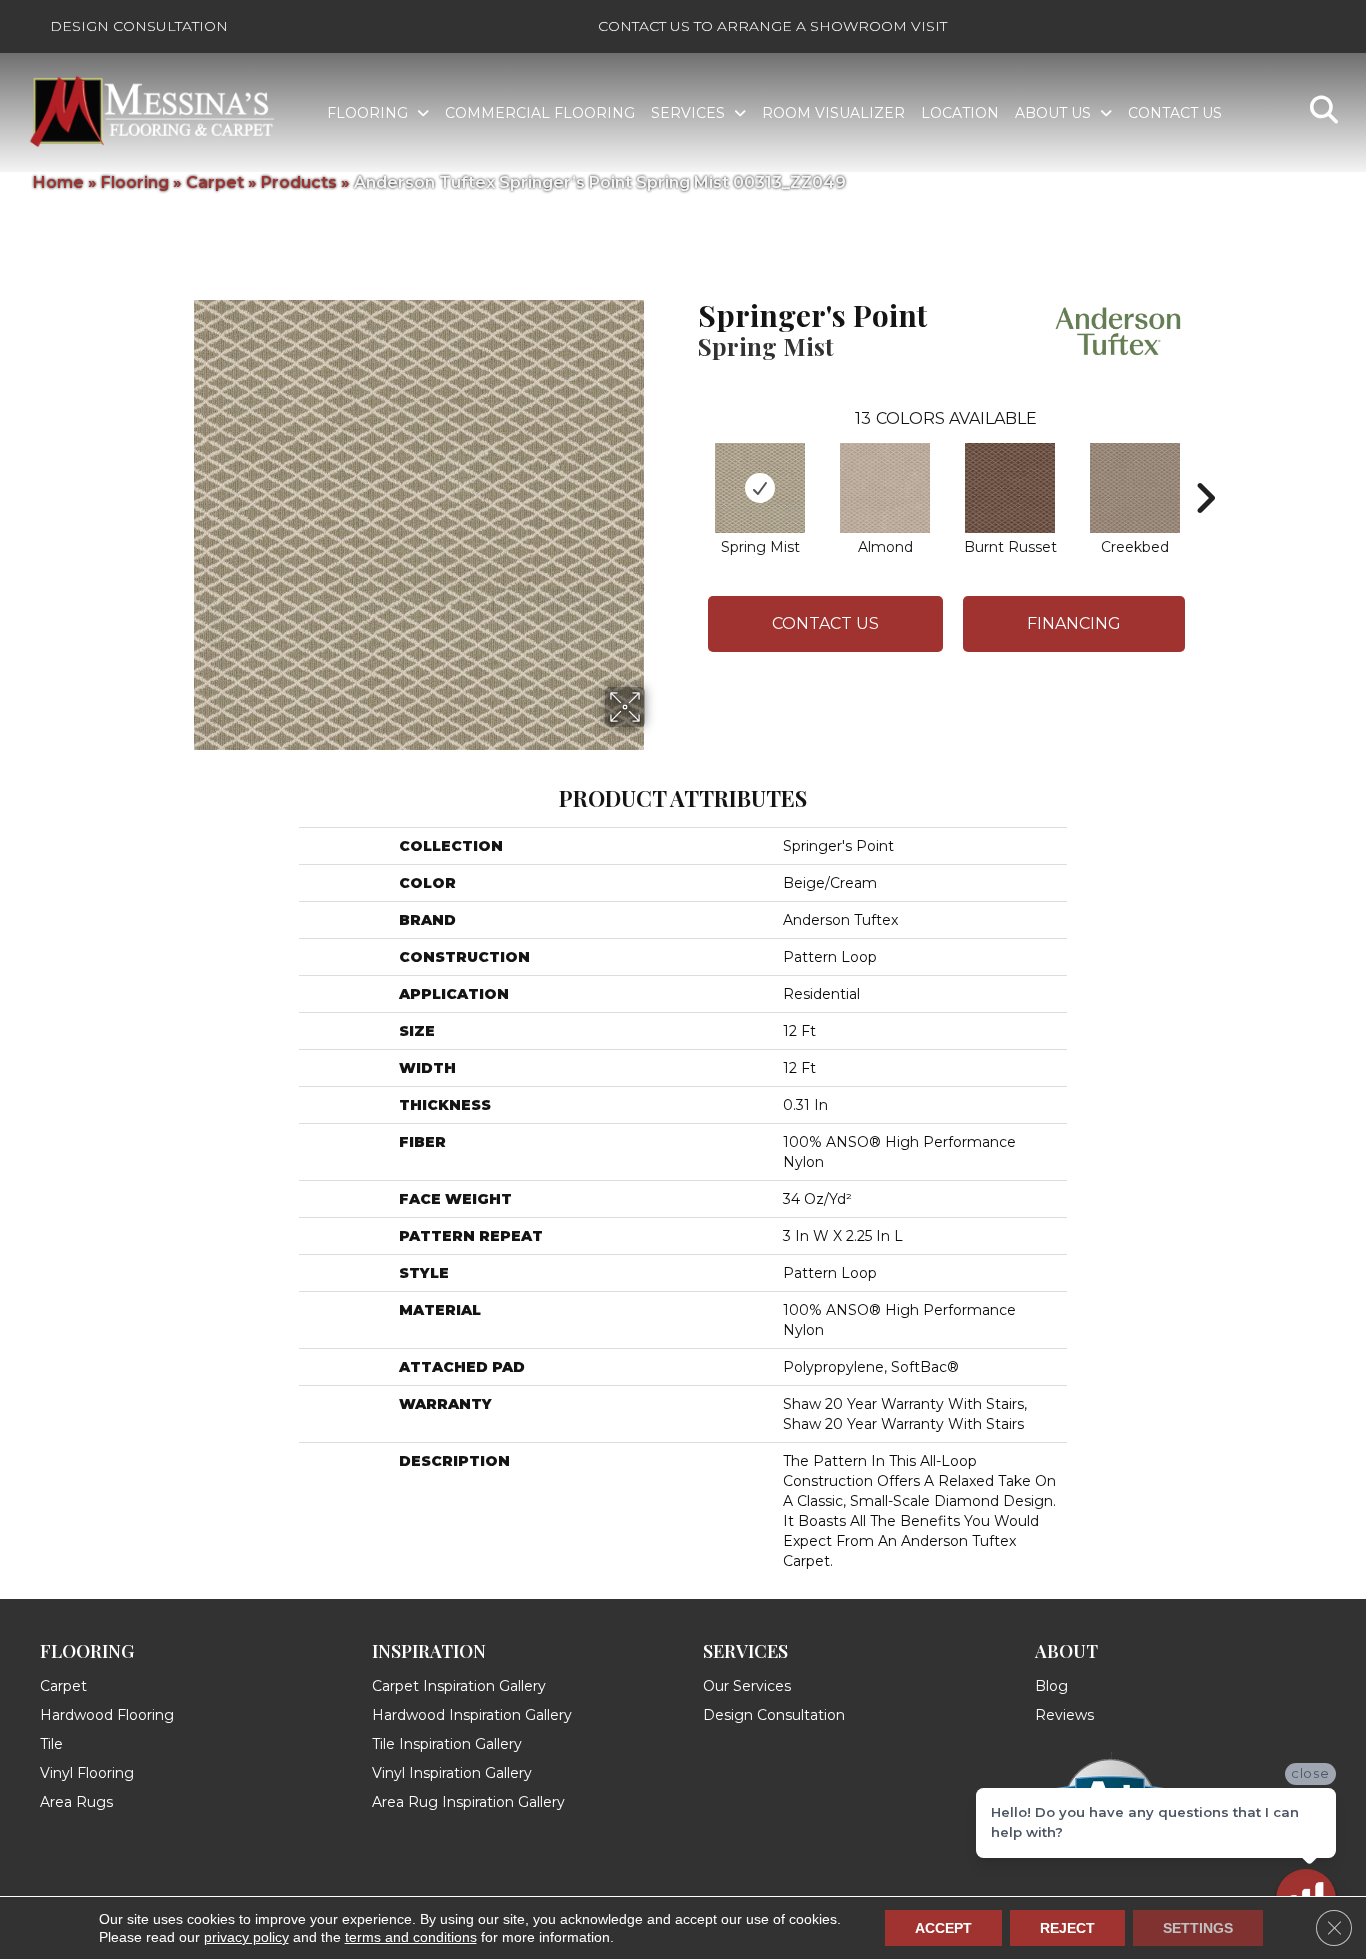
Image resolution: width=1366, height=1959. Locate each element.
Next (1205, 468)
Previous (688, 468)
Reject (1067, 1928)
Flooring (135, 182)
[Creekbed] (1135, 488)
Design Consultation (139, 26)
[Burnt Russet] (1010, 488)
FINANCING (1074, 623)
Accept (943, 1928)
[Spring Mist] (760, 488)
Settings (1198, 1928)
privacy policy (246, 1937)
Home (58, 182)
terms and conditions (411, 1937)
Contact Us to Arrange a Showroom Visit (772, 26)
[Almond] (885, 488)
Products (299, 182)
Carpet (215, 182)
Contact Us (825, 623)
